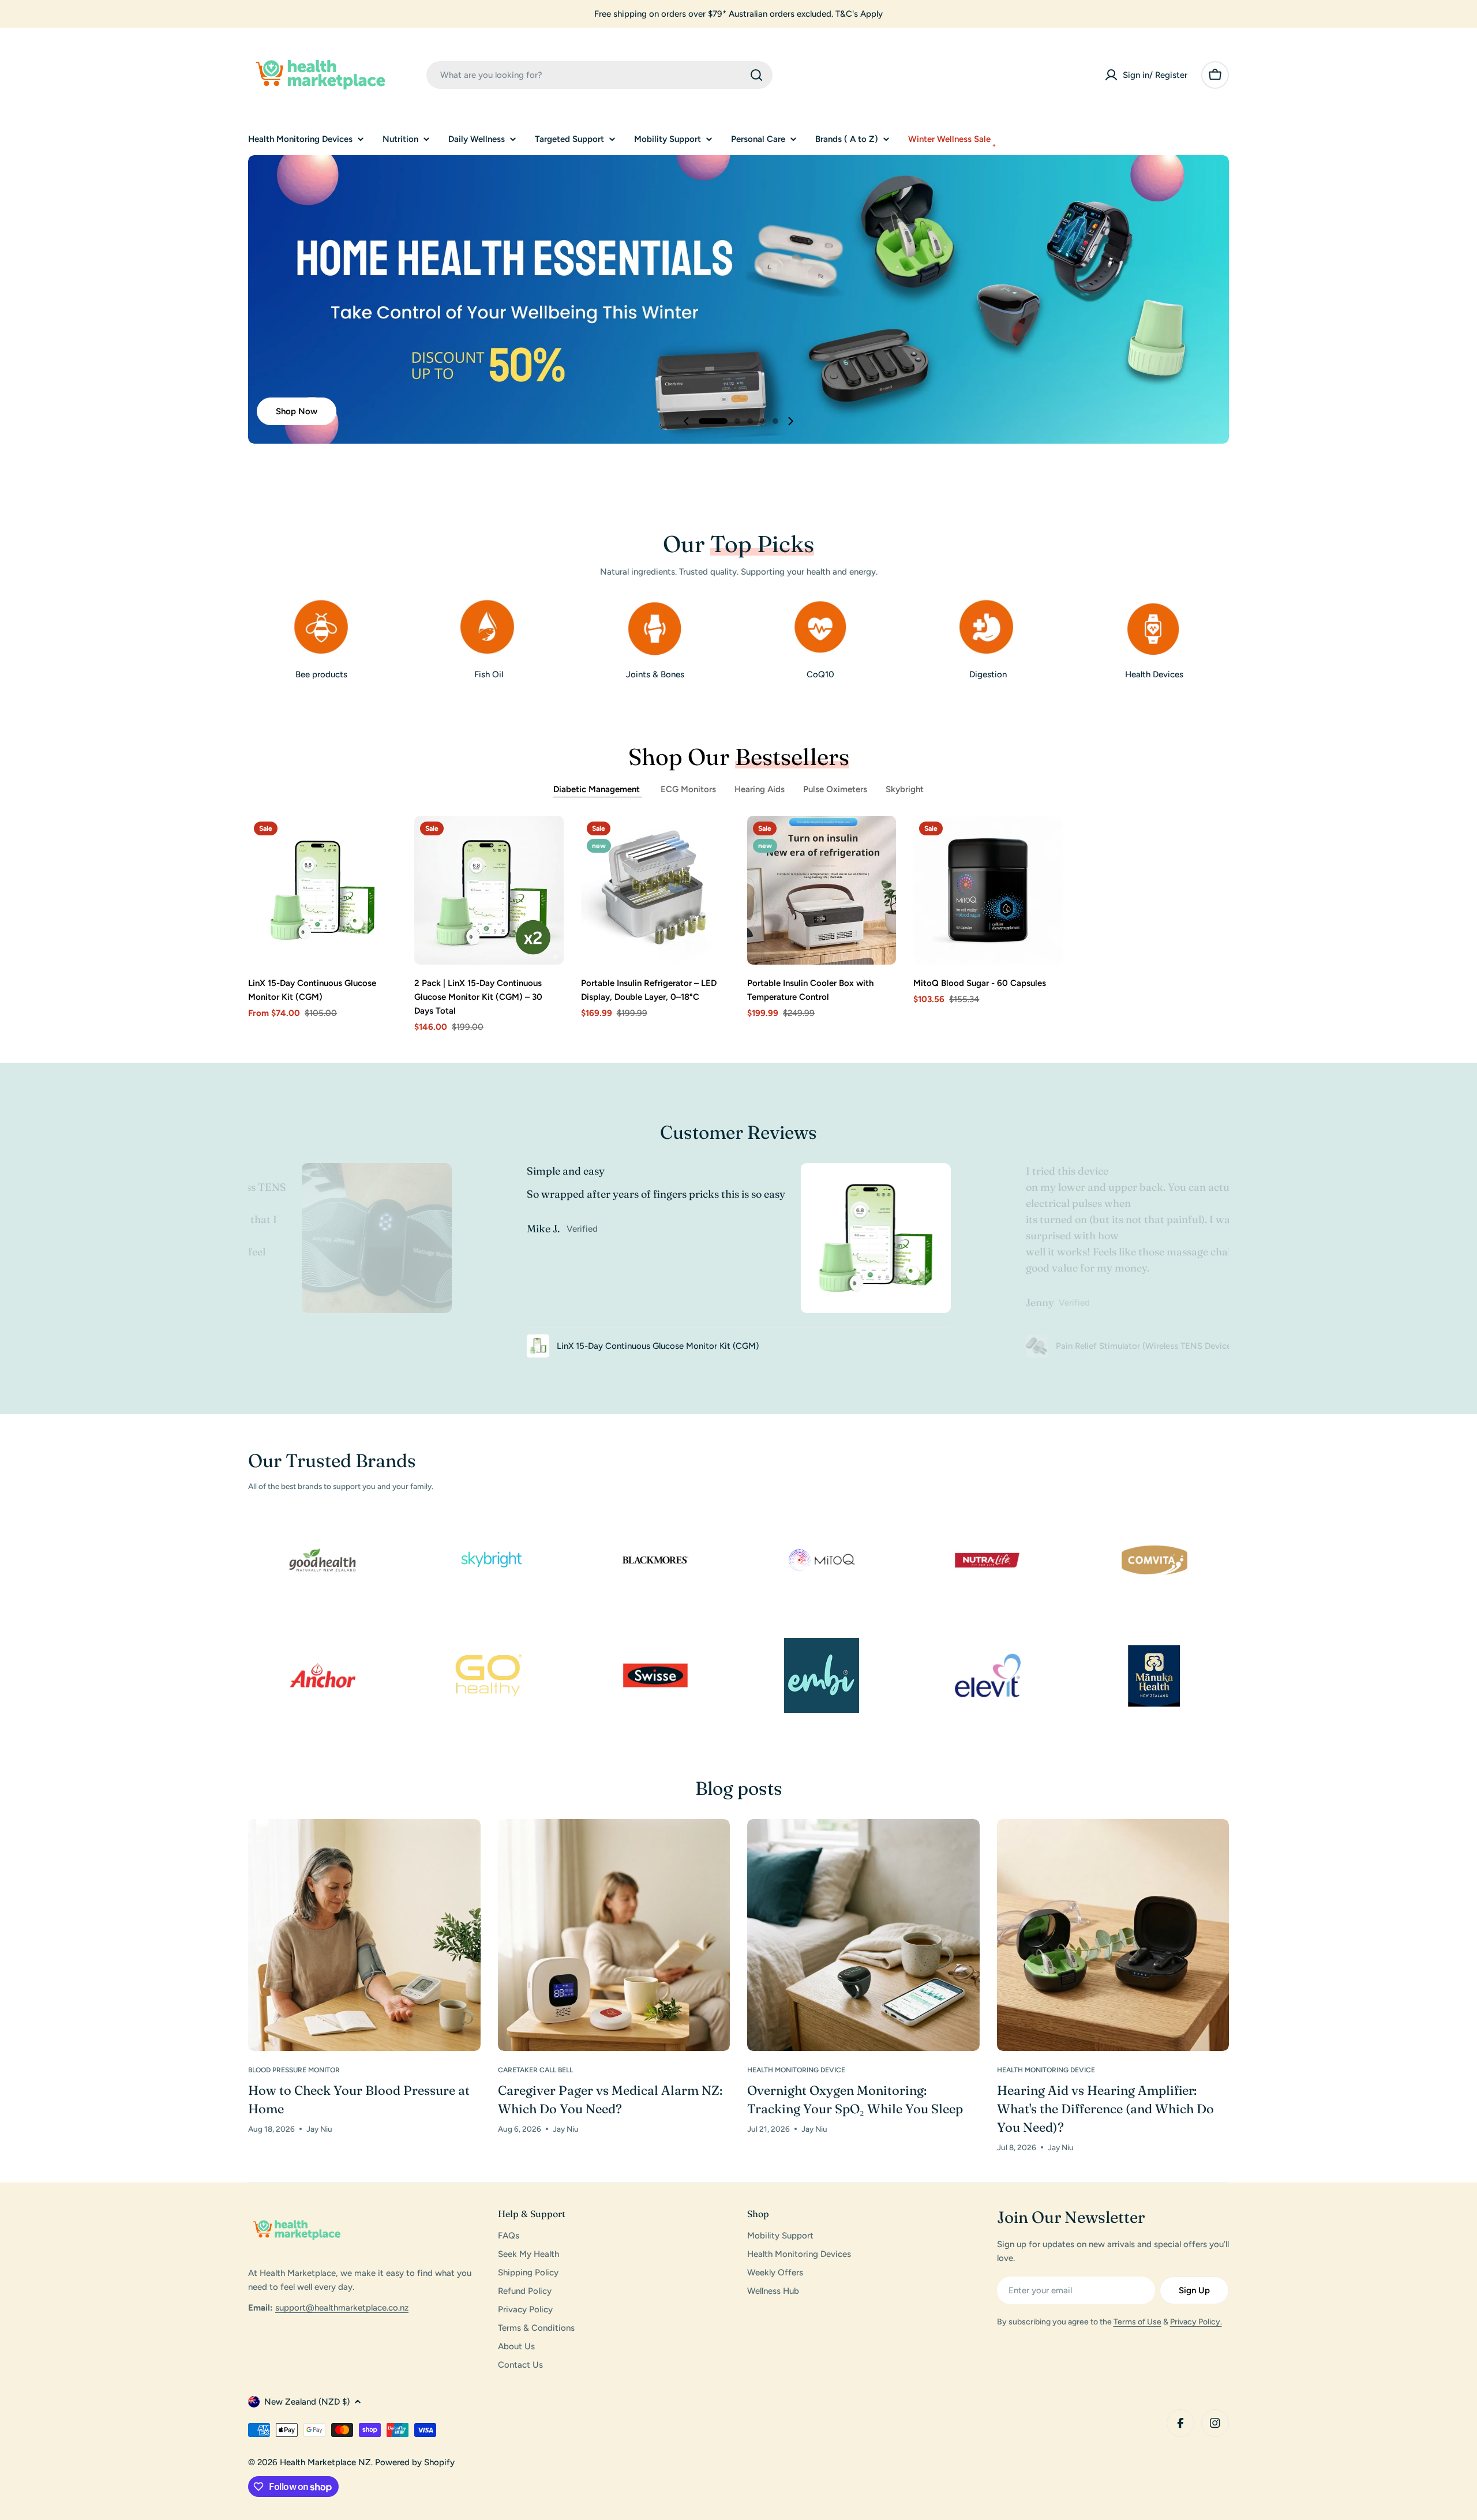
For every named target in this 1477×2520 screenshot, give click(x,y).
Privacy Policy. (1196, 2322)
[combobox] (599, 75)
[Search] (756, 75)
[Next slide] (790, 421)
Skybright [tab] (905, 789)
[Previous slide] (687, 421)
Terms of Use (1137, 2322)
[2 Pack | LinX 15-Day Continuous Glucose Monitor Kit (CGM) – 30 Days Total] (489, 890)
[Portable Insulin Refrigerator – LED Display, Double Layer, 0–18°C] (655, 890)
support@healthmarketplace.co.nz (342, 2308)
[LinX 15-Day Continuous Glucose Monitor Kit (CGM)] (323, 890)
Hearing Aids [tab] (760, 789)
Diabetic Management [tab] (598, 789)
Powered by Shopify (415, 2462)
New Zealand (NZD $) (307, 2402)
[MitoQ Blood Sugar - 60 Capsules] (988, 890)
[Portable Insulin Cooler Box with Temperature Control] (822, 890)
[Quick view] (380, 841)
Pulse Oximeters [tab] (835, 789)
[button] (713, 421)
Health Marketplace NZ (325, 2462)
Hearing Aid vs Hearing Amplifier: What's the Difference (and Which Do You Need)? (1105, 2109)
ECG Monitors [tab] (688, 789)
